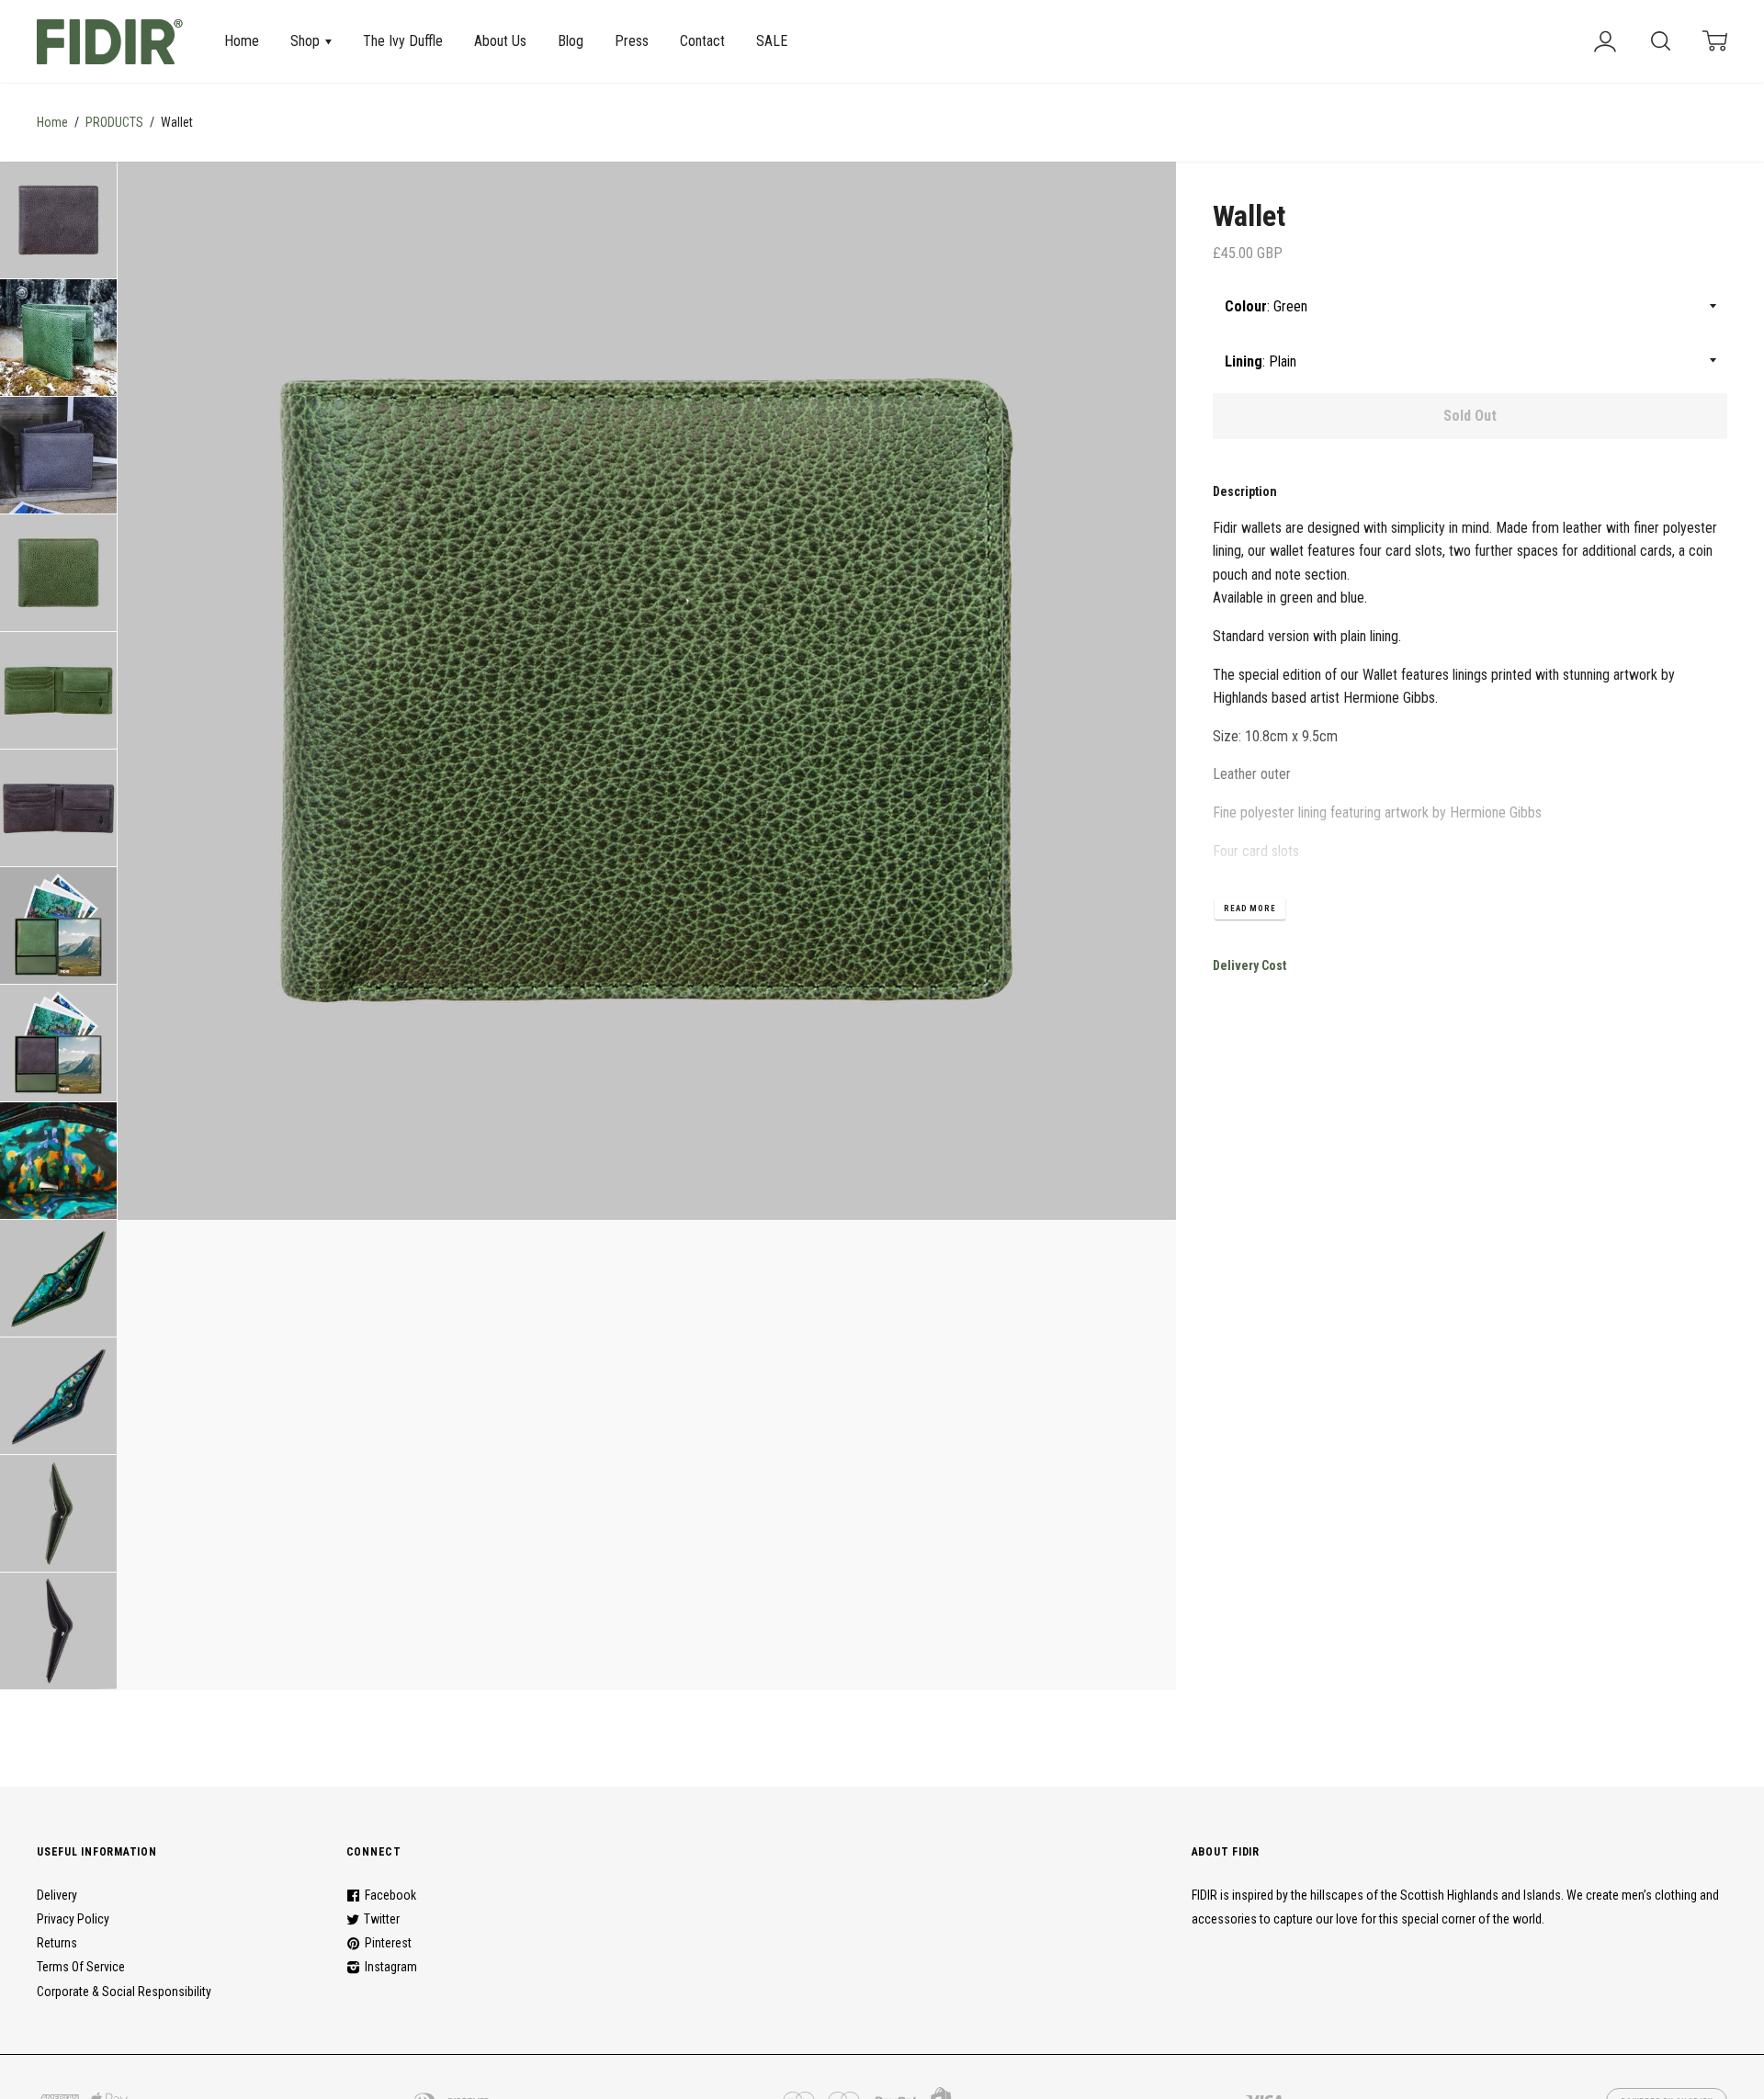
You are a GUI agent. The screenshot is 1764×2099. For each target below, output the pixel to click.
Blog (571, 41)
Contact (702, 41)
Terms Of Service (81, 1967)
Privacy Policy (73, 1919)
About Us (500, 41)
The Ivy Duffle (403, 41)
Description (1245, 491)
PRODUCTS (114, 122)
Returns (57, 1943)
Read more (1250, 908)
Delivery (57, 1895)
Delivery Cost (1249, 965)
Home (242, 41)
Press (632, 41)
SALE (772, 41)
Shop (307, 41)
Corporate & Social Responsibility (124, 1992)
